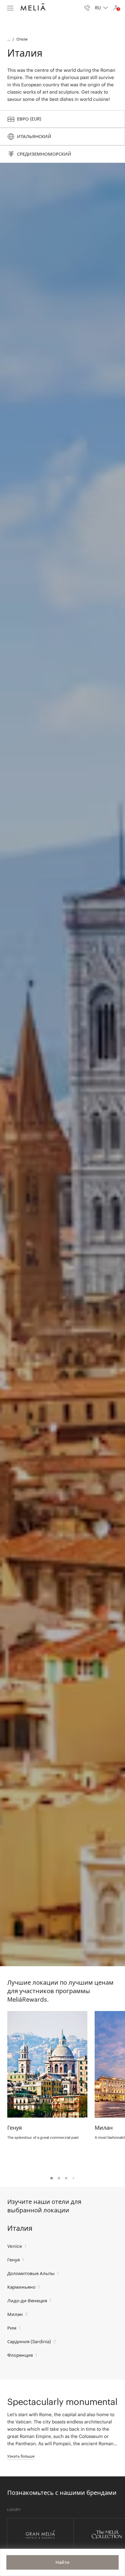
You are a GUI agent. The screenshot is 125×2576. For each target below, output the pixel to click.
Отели (22, 39)
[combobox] (101, 8)
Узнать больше (21, 2456)
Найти (62, 2562)
